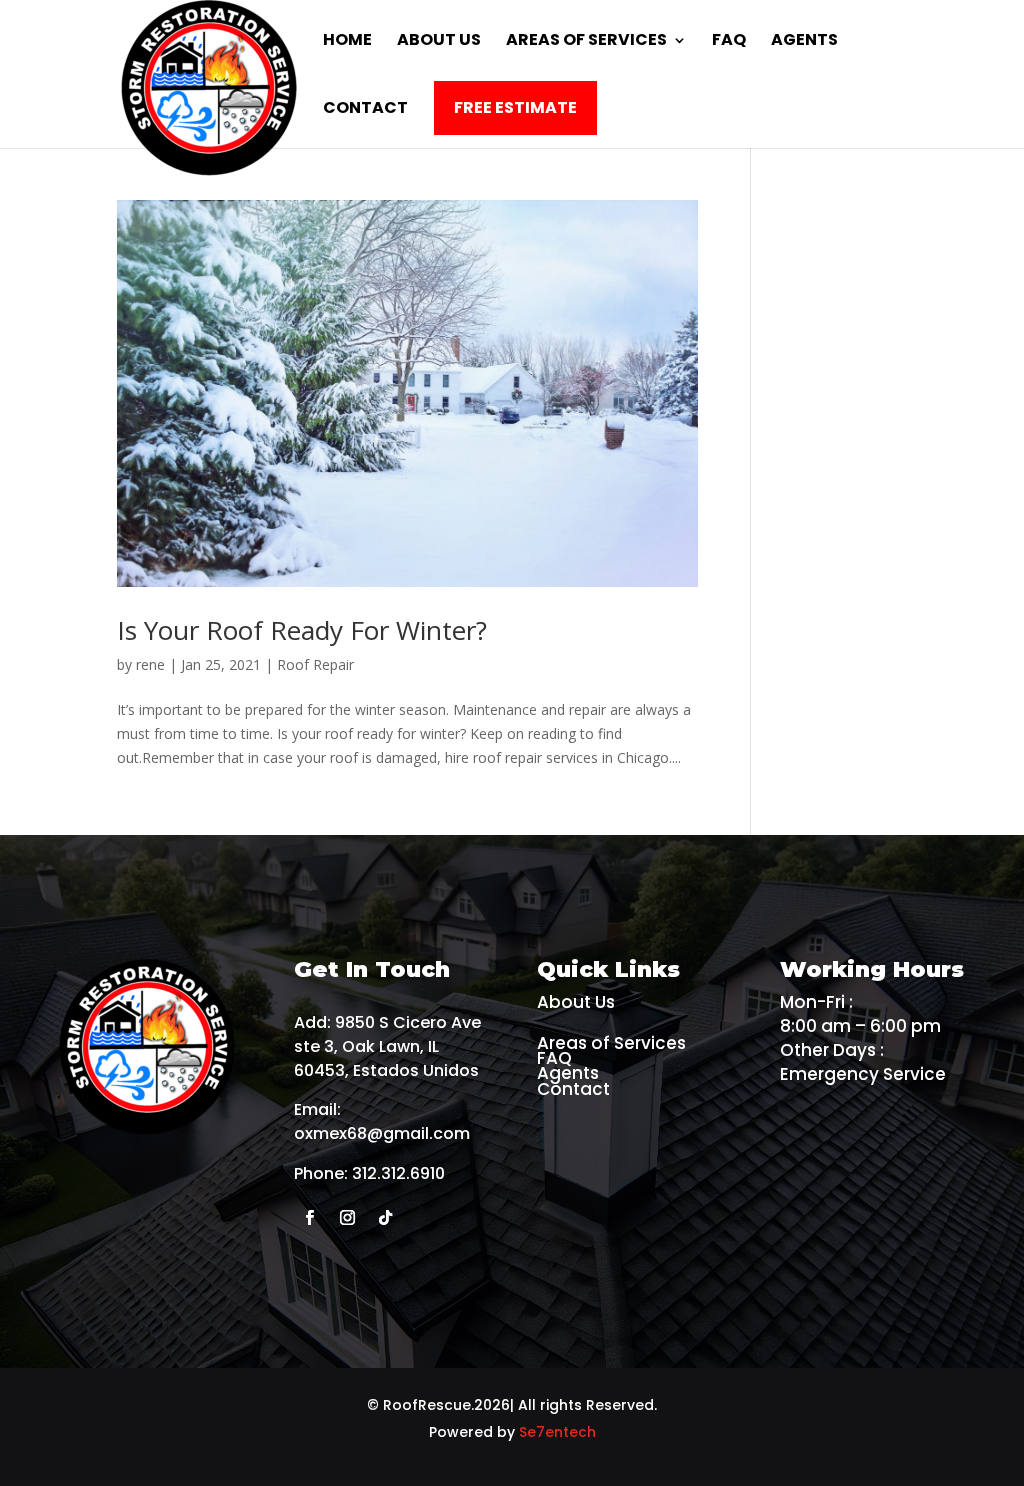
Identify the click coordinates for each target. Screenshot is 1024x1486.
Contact (573, 1089)
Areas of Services (586, 42)
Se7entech (557, 1432)
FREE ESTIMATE (515, 107)
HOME (347, 42)
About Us (439, 42)
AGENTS (804, 42)
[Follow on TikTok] (385, 1218)
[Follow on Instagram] (347, 1218)
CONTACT (365, 110)
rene (150, 664)
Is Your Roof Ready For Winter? (302, 630)
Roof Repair (315, 664)
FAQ (729, 42)
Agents (568, 1073)
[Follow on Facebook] (309, 1218)
